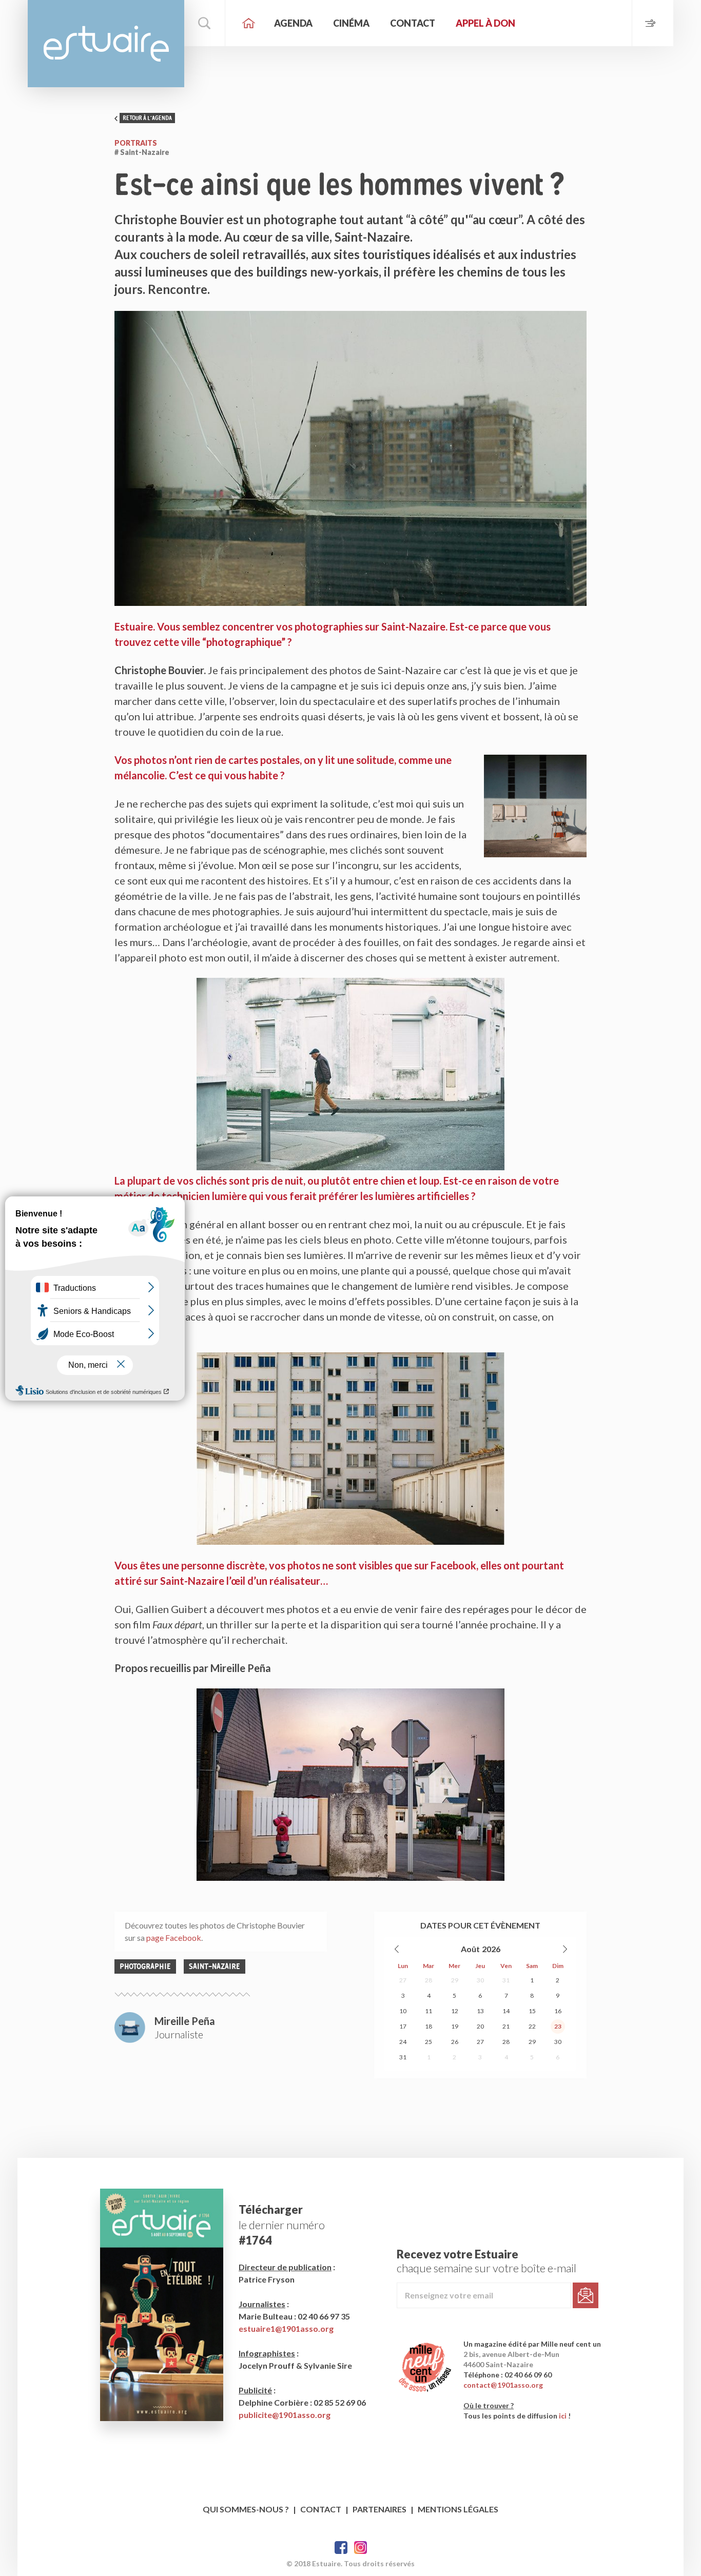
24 (403, 2042)
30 (480, 1980)
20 (480, 2026)
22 (532, 2026)
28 (429, 1980)
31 (506, 1980)
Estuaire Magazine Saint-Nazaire (106, 44)
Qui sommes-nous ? (246, 2509)
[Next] (564, 1949)
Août (470, 1949)
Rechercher (205, 23)
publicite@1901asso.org (285, 2415)
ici (563, 2416)
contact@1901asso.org (503, 2385)
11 (429, 2011)
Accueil (248, 23)
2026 (491, 1949)
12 (455, 2011)
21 (506, 2026)
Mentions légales (458, 2509)
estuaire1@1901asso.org (286, 2328)
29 (455, 1980)
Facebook (341, 2548)
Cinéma (351, 23)
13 (480, 2011)
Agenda (293, 23)
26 (455, 2042)
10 (403, 2011)
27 (403, 1980)
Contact (413, 23)
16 (558, 2011)
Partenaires (379, 2509)
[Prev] (397, 1949)
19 (455, 2026)
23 (558, 2026)
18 (429, 2026)
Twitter (361, 2548)
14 (506, 2011)
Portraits (136, 143)
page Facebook (174, 1938)
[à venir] (653, 23)
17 (403, 2026)
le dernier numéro (282, 2225)
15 (532, 2011)
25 (429, 2042)
